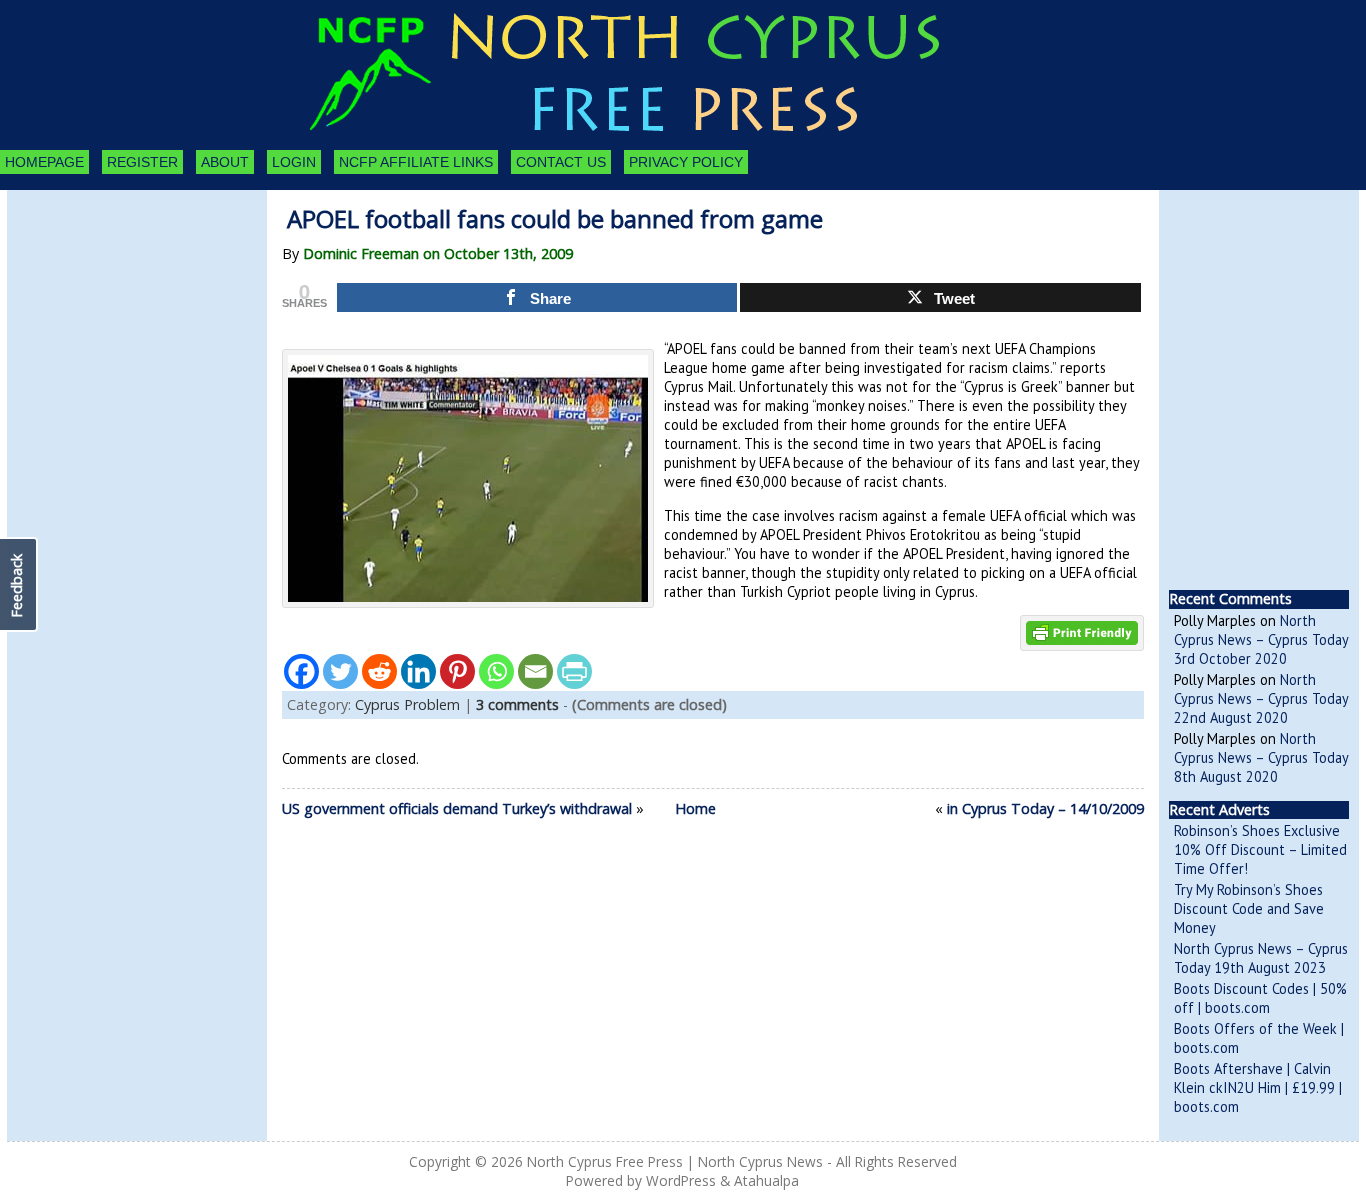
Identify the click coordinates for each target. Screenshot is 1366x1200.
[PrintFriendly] (574, 671)
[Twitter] (340, 671)
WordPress (681, 1180)
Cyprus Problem (407, 704)
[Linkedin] (418, 671)
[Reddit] (379, 671)
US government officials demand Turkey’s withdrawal (457, 808)
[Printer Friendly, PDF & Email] (1082, 631)
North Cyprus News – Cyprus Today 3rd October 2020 (1261, 639)
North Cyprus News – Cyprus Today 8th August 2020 (1261, 757)
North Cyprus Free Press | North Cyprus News (675, 1161)
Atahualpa (766, 1180)
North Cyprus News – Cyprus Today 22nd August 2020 (1261, 698)
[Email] (535, 671)
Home (695, 808)
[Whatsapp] (496, 671)
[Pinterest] (457, 671)
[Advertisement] (117, 300)
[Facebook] (301, 671)
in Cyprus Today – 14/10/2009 (1045, 808)
